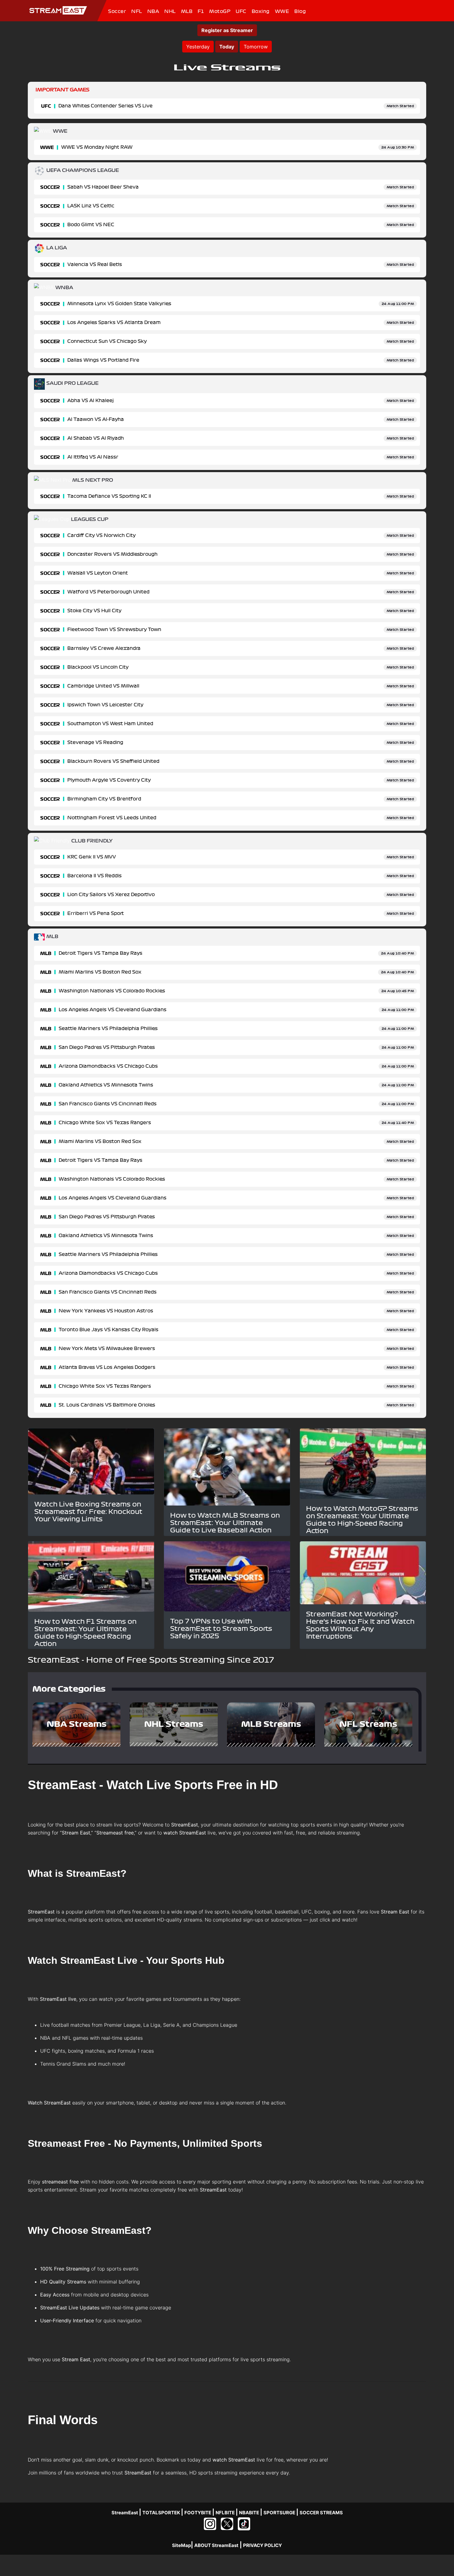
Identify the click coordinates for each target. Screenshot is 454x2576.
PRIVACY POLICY (263, 2545)
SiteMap (181, 2545)
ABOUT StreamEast (216, 2545)
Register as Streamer (227, 30)
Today (227, 47)
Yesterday (198, 47)
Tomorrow (256, 47)
